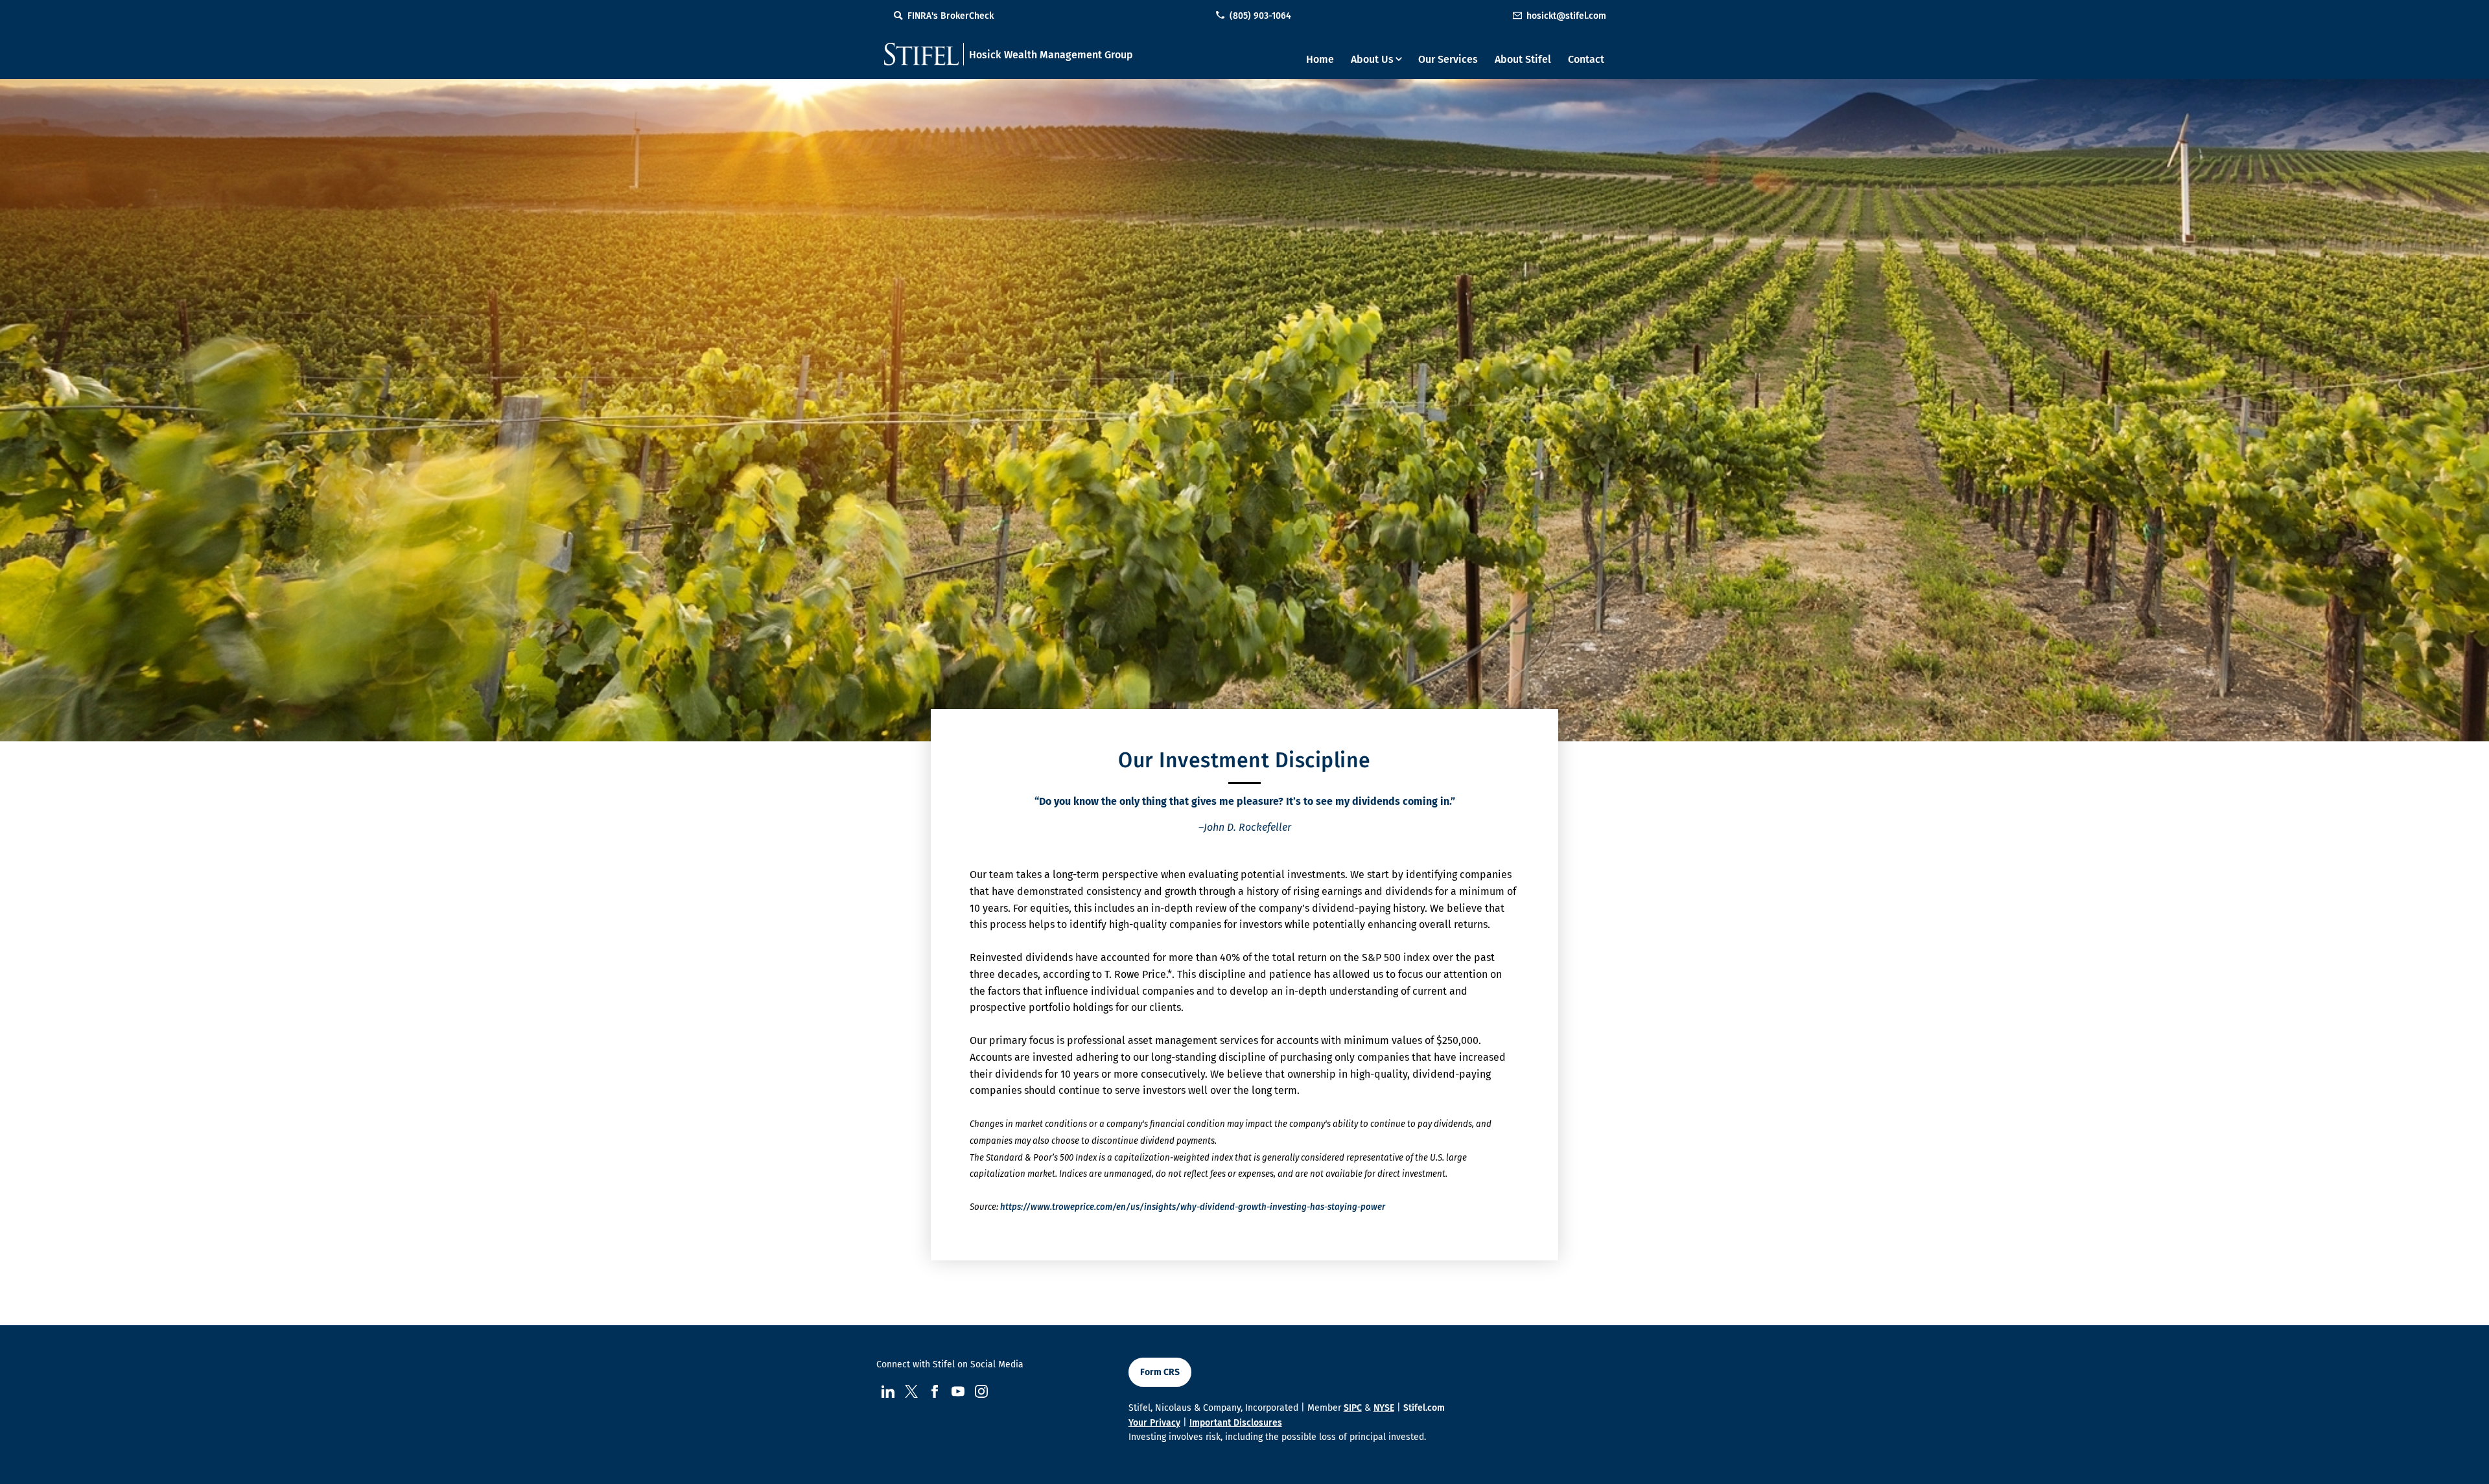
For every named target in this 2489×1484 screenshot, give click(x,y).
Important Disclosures (1236, 1423)
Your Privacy (1154, 1423)
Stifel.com (1424, 1408)
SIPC (1353, 1408)
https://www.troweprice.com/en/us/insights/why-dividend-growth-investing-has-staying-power (1193, 1207)
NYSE (1384, 1408)
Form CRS (1160, 1372)
